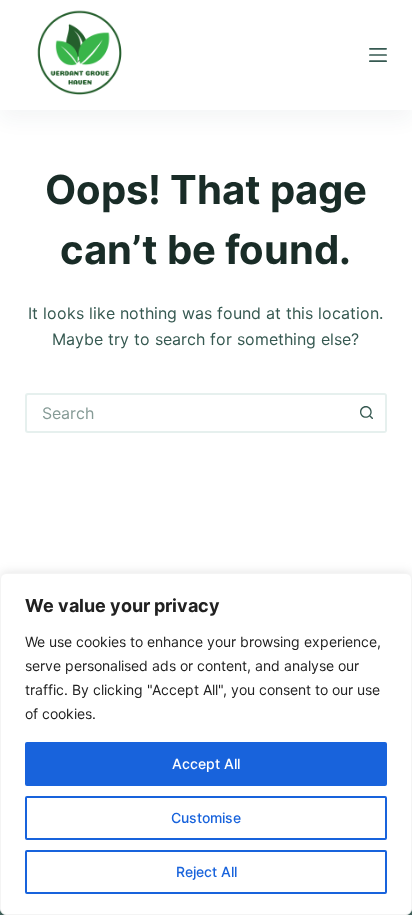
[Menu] (378, 55)
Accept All (206, 763)
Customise (206, 817)
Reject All (206, 871)
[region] (206, 744)
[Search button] (367, 413)
